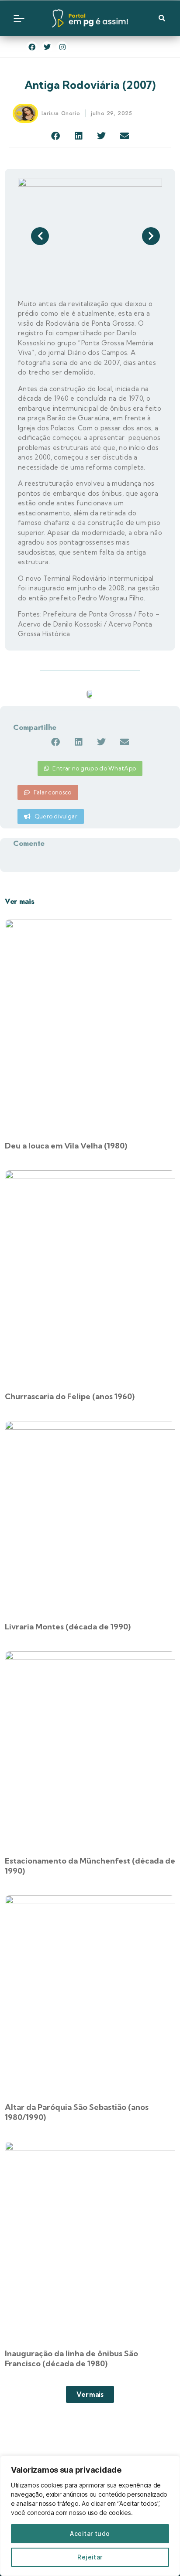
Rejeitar (90, 2557)
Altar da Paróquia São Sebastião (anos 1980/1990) (77, 2112)
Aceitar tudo (90, 2533)
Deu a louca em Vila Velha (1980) (66, 1146)
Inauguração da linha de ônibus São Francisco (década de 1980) (71, 2358)
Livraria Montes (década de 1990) (68, 1627)
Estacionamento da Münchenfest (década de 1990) (90, 1866)
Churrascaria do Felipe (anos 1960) (70, 1396)
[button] (55, 136)
